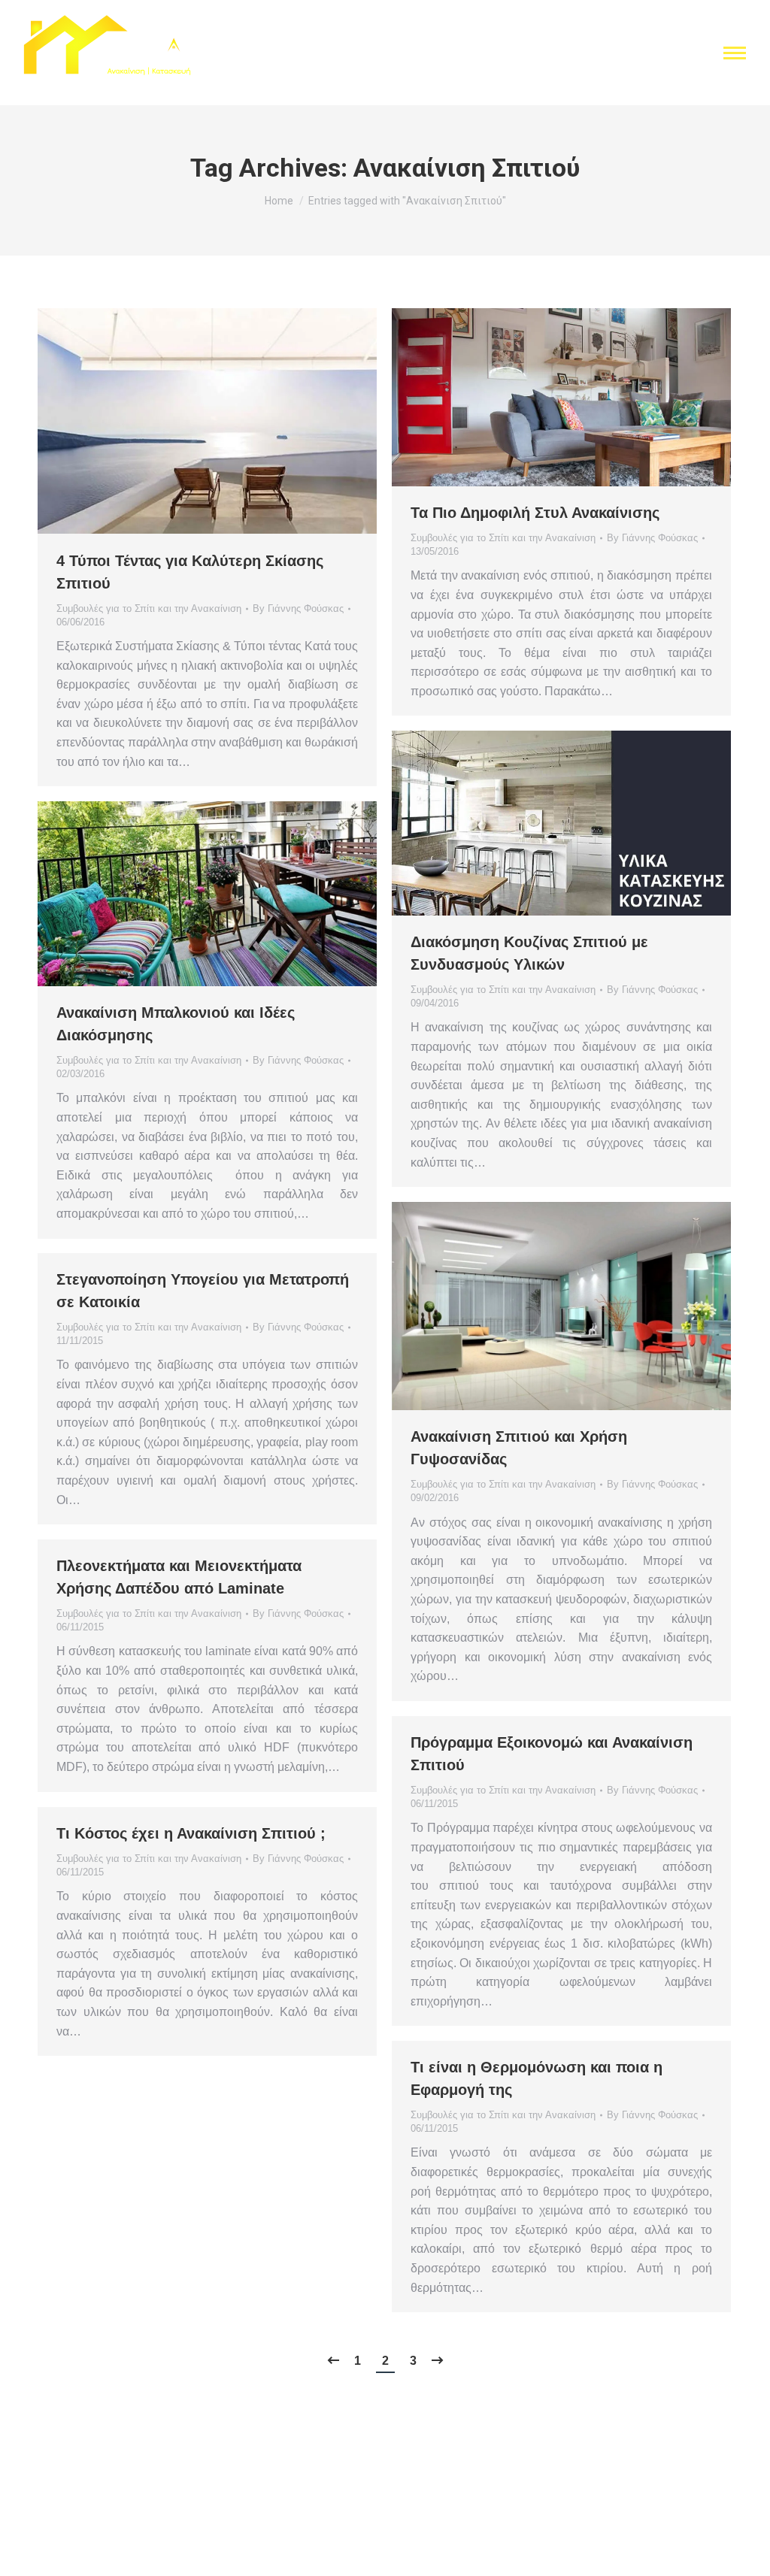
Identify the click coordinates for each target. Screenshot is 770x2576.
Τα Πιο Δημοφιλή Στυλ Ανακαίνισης (535, 513)
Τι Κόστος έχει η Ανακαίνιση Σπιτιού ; (191, 1833)
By (298, 608)
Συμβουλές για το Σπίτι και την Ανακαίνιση (149, 608)
